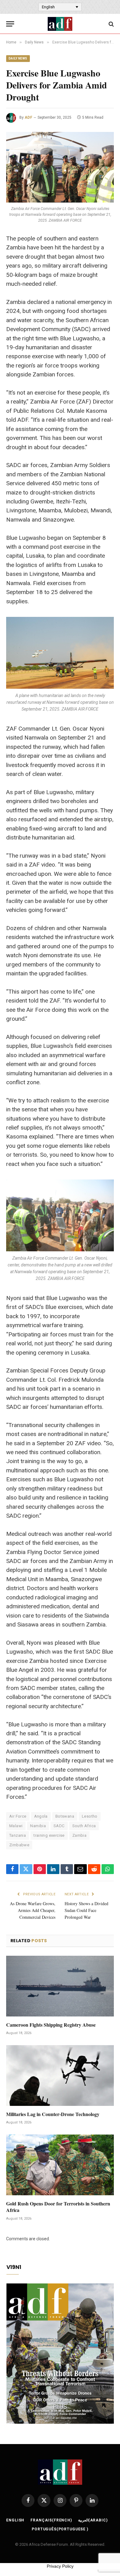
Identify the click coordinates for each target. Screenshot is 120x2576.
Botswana (65, 1816)
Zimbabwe (19, 1845)
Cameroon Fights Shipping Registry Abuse (51, 2025)
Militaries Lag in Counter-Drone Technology (53, 2114)
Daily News (18, 58)
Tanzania (18, 1835)
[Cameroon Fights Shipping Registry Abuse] (60, 1986)
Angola (41, 1816)
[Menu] (10, 24)
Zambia (79, 1835)
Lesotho (90, 1816)
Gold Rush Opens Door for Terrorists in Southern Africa (58, 2207)
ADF (28, 117)
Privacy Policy (60, 2566)
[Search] (111, 24)
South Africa (84, 1826)
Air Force (18, 1816)
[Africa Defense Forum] (60, 24)
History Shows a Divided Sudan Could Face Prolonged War (86, 1910)
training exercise (49, 1835)
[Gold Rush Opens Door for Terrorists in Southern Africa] (60, 2165)
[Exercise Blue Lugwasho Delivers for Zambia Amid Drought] (60, 167)
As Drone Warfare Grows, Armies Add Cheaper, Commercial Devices (33, 1910)
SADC (59, 1826)
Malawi (16, 1826)
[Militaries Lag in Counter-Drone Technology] (60, 2076)
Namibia (38, 1826)
